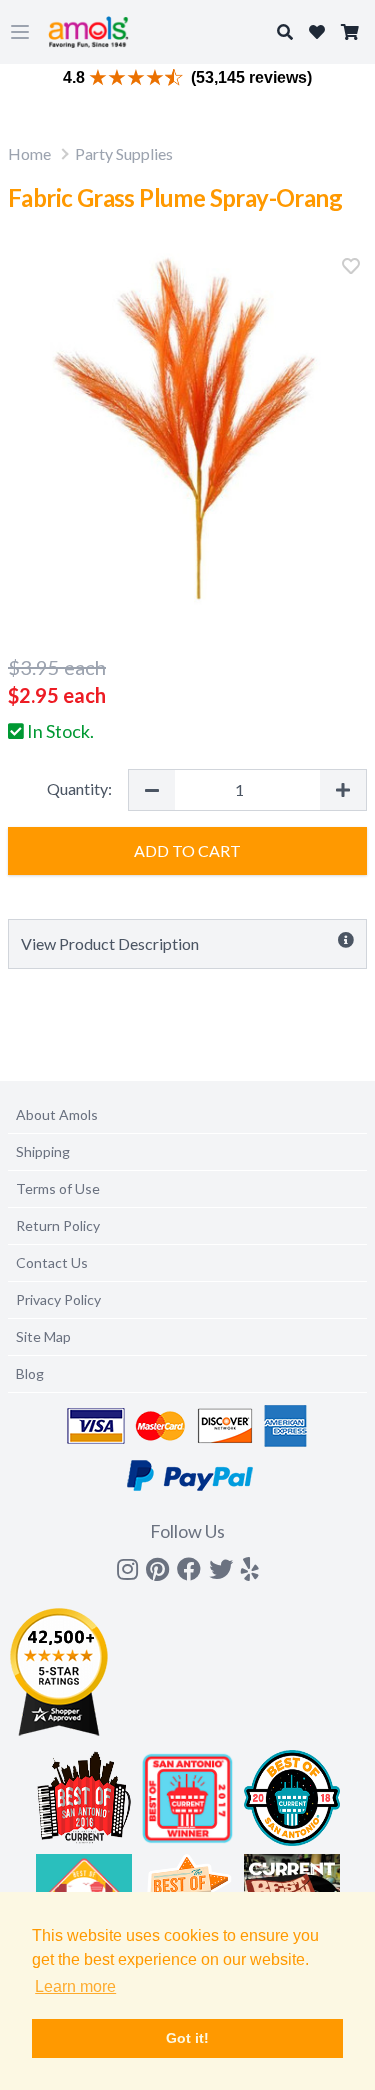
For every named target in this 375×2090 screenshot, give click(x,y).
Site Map (43, 1336)
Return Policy (58, 1225)
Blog (30, 1373)
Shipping (43, 1151)
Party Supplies (124, 153)
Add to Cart (187, 850)
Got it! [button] (187, 2038)
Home (29, 153)
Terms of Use (58, 1188)
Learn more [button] (75, 1986)
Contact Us (52, 1262)
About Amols (57, 1114)
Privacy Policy (58, 1299)
